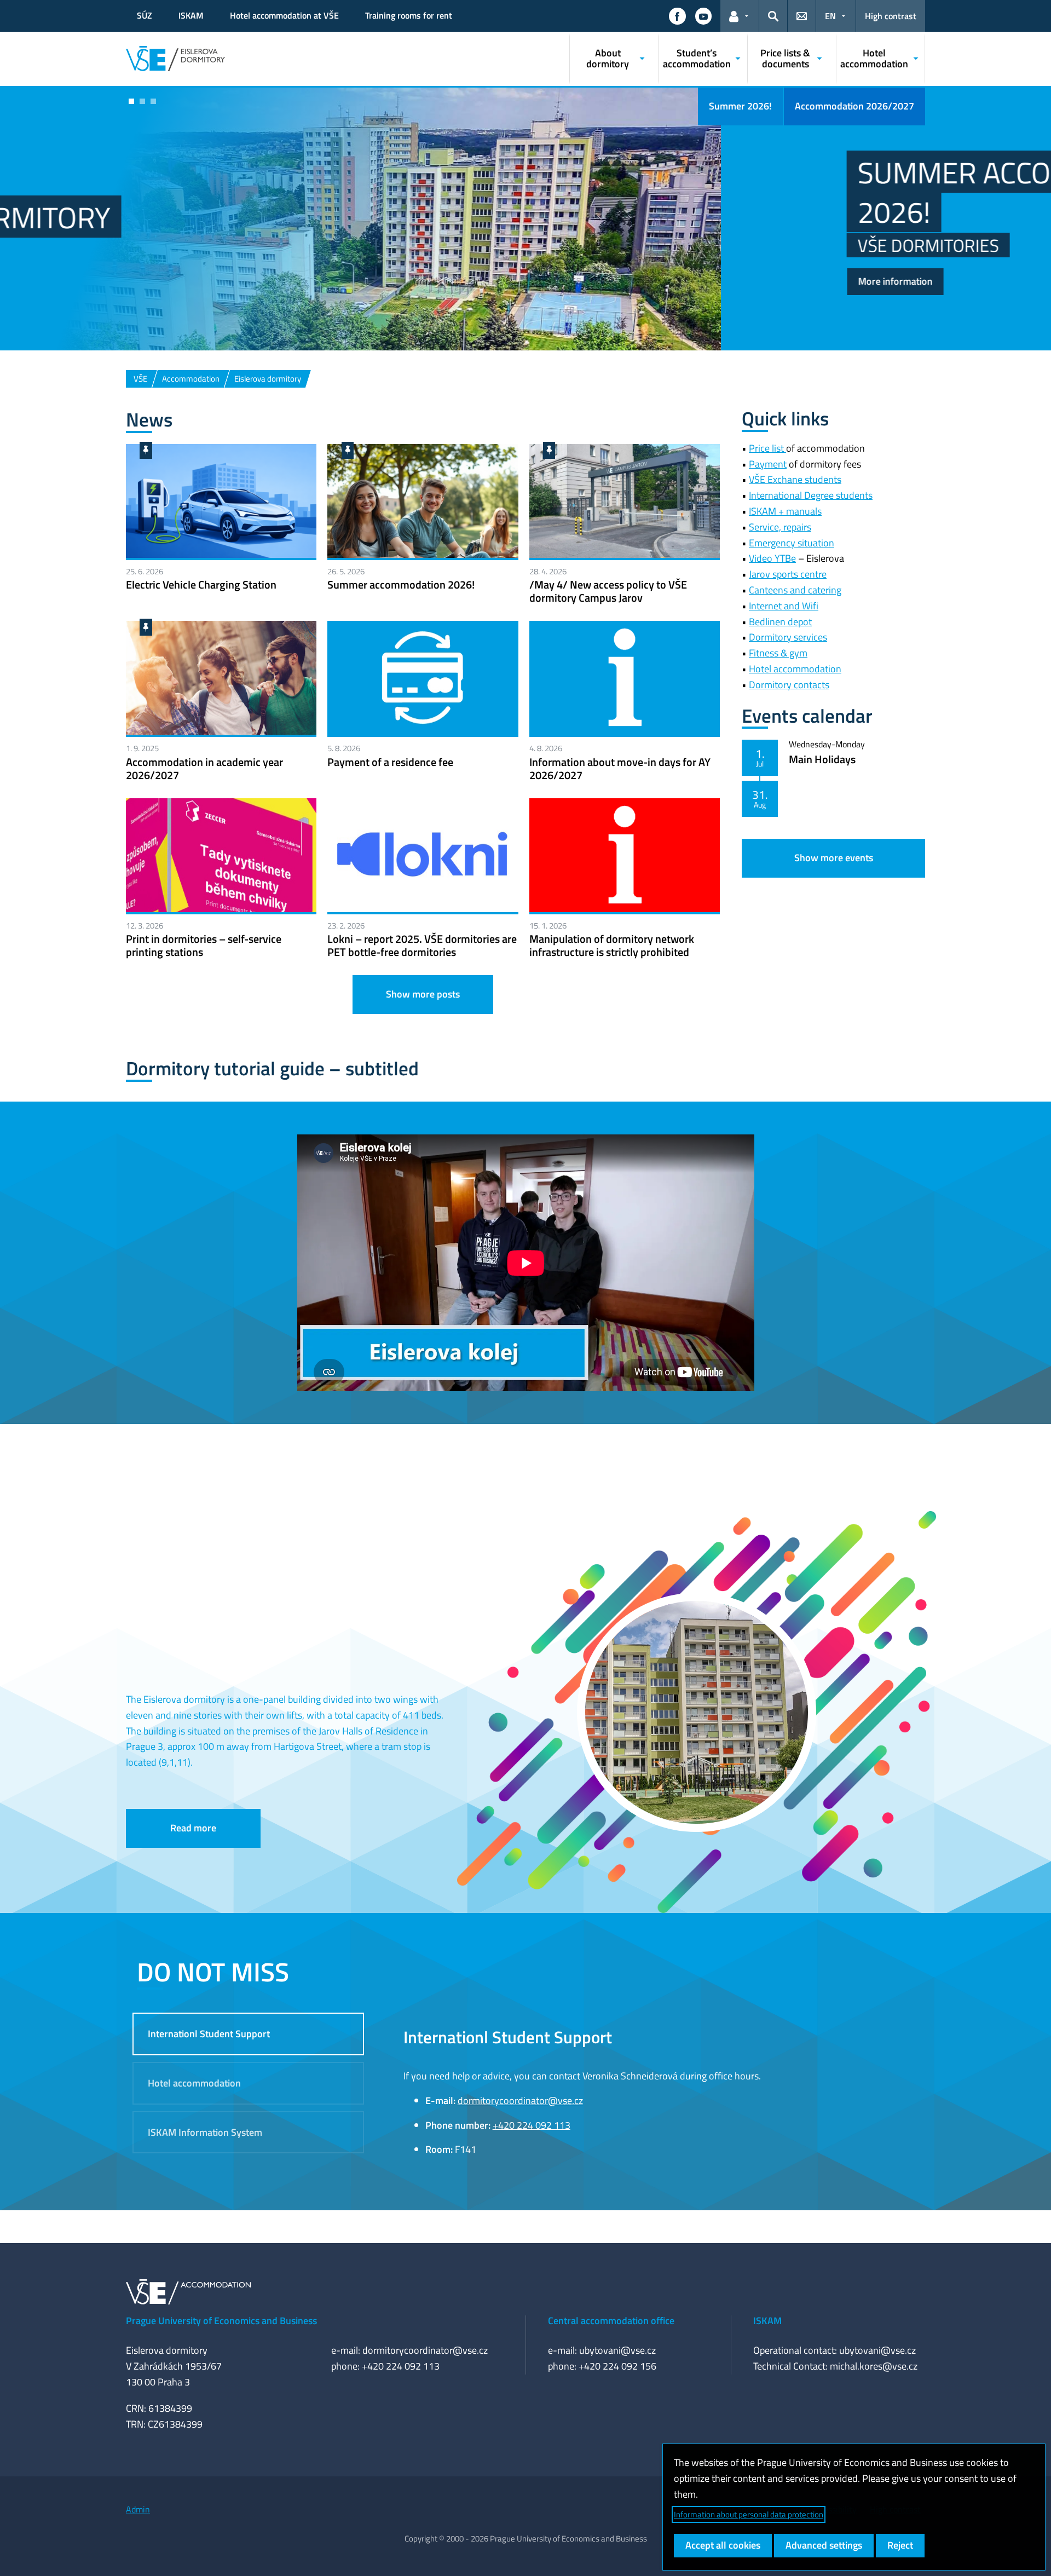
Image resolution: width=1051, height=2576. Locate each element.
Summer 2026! (740, 106)
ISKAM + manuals (785, 511)
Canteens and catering (795, 590)
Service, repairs (780, 527)
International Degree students (811, 495)
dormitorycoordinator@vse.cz (520, 2100)
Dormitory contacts (789, 685)
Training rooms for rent (409, 15)
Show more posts (423, 994)
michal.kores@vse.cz (874, 2366)
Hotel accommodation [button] (874, 58)
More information (175, 281)
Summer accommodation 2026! (316, 192)
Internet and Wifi (784, 606)
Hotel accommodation (795, 669)
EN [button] (830, 16)
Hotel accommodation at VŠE (284, 15)
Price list (767, 448)
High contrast (891, 16)
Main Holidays (822, 759)
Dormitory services (788, 637)
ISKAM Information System (205, 2132)
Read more (193, 1828)
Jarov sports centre (788, 574)
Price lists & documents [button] (785, 58)
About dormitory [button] (608, 58)
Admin (138, 2509)
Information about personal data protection (749, 2514)
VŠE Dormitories (207, 245)
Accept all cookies (723, 2545)
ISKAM (191, 15)
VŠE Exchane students (795, 479)
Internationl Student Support (209, 2034)
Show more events (834, 858)
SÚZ (145, 15)
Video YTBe (772, 558)
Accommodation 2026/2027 (854, 106)
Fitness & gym (778, 653)
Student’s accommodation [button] (697, 58)
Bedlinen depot (780, 622)
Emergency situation (792, 543)
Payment (768, 464)
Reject (900, 2545)
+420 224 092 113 (532, 2125)
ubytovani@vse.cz (617, 2350)
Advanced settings (824, 2545)
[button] (677, 16)
